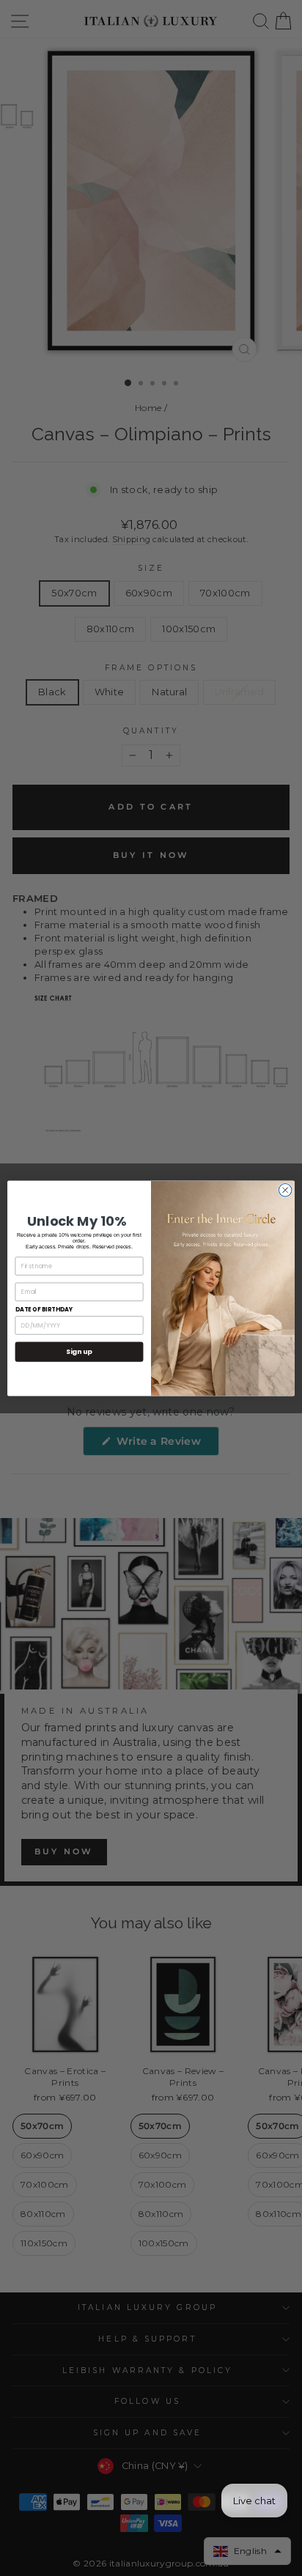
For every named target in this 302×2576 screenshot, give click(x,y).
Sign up (79, 1351)
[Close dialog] (285, 1190)
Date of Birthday (44, 1309)
